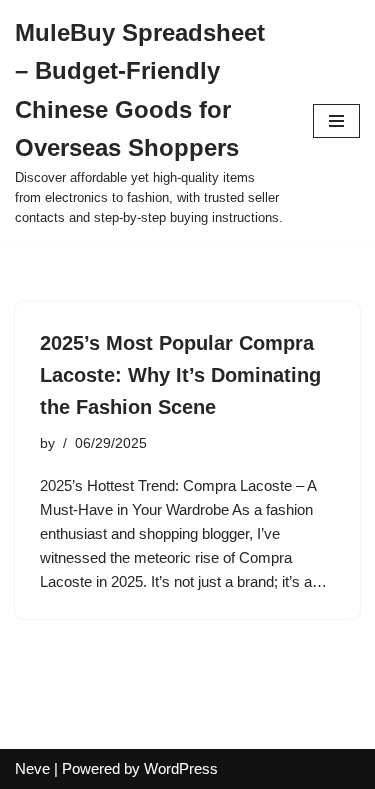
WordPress (181, 768)
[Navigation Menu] (336, 121)
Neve (32, 768)
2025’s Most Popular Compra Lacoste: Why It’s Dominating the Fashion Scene (180, 375)
